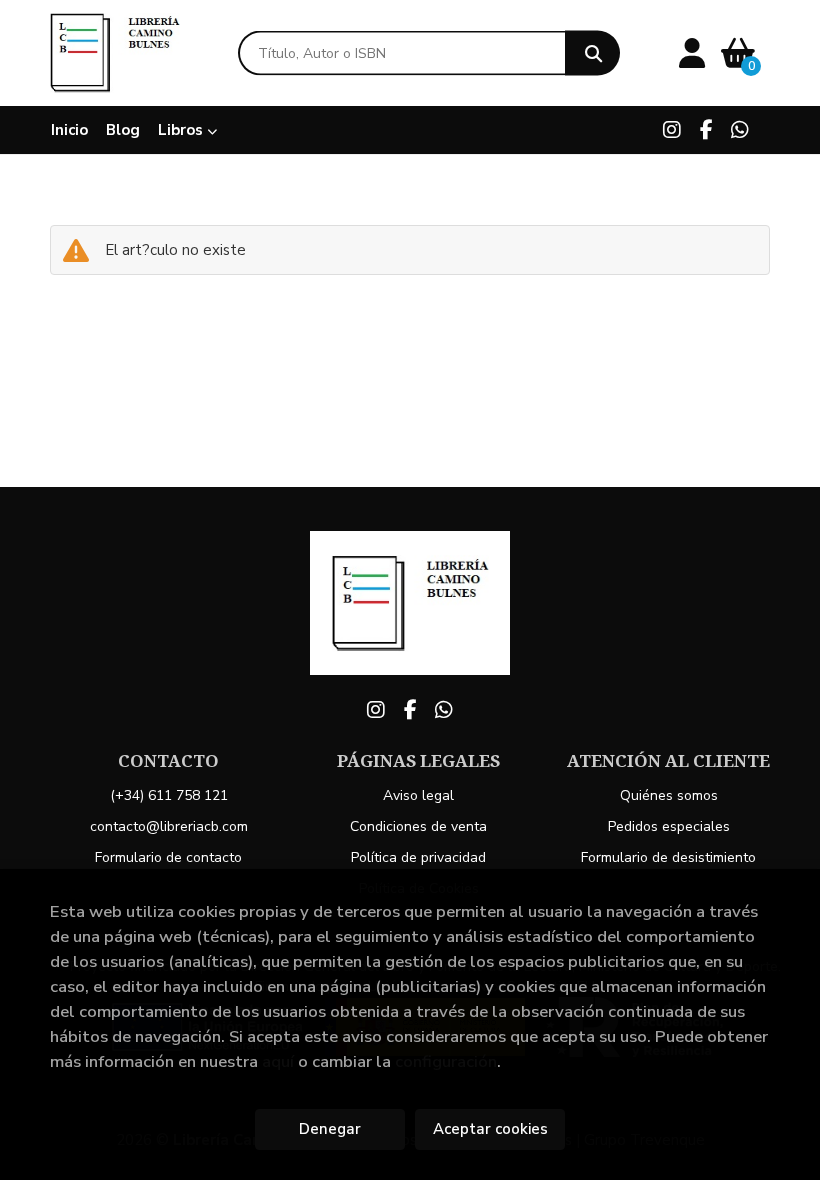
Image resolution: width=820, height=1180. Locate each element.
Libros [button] (182, 130)
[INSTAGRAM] (672, 130)
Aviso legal (418, 795)
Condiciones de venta (418, 826)
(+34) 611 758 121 (169, 795)
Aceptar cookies (490, 1129)
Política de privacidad (418, 857)
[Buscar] (592, 53)
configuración (446, 1061)
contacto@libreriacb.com (169, 826)
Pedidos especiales (669, 826)
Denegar (330, 1129)
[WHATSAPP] (740, 130)
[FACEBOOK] (706, 130)
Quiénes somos (669, 795)
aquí (278, 1061)
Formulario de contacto (168, 857)
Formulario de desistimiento (668, 857)
